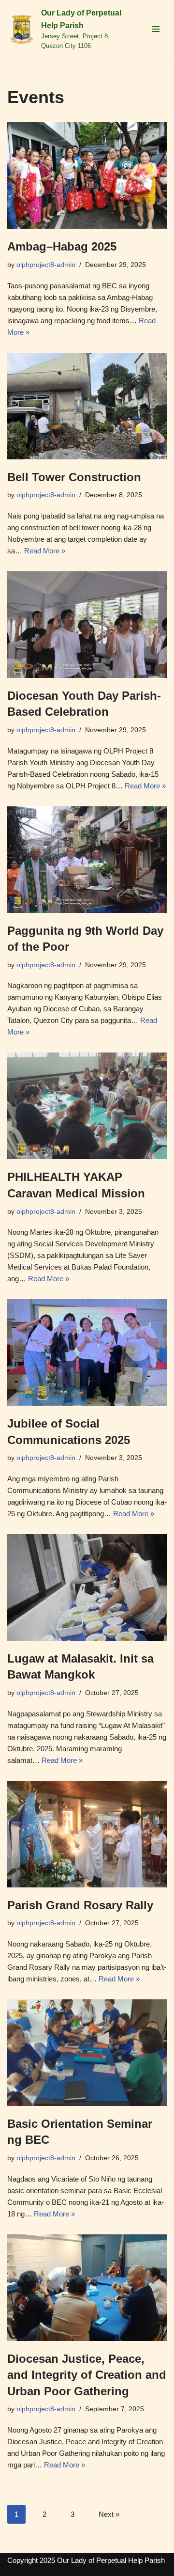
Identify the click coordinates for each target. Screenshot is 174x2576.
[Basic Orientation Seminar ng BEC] (87, 2053)
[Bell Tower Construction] (87, 406)
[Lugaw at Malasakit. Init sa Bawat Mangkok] (87, 1587)
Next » (109, 2514)
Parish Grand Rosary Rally (80, 1905)
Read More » (45, 551)
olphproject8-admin (46, 265)
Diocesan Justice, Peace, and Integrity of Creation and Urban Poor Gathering (87, 2375)
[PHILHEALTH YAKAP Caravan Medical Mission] (87, 1106)
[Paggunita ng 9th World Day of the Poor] (87, 860)
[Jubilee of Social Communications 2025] (87, 1352)
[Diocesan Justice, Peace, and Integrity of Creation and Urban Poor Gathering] (87, 2288)
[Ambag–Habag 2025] (87, 175)
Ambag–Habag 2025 (62, 246)
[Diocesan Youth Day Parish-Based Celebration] (87, 625)
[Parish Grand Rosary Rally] (87, 1834)
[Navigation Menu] (156, 29)
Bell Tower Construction (74, 477)
